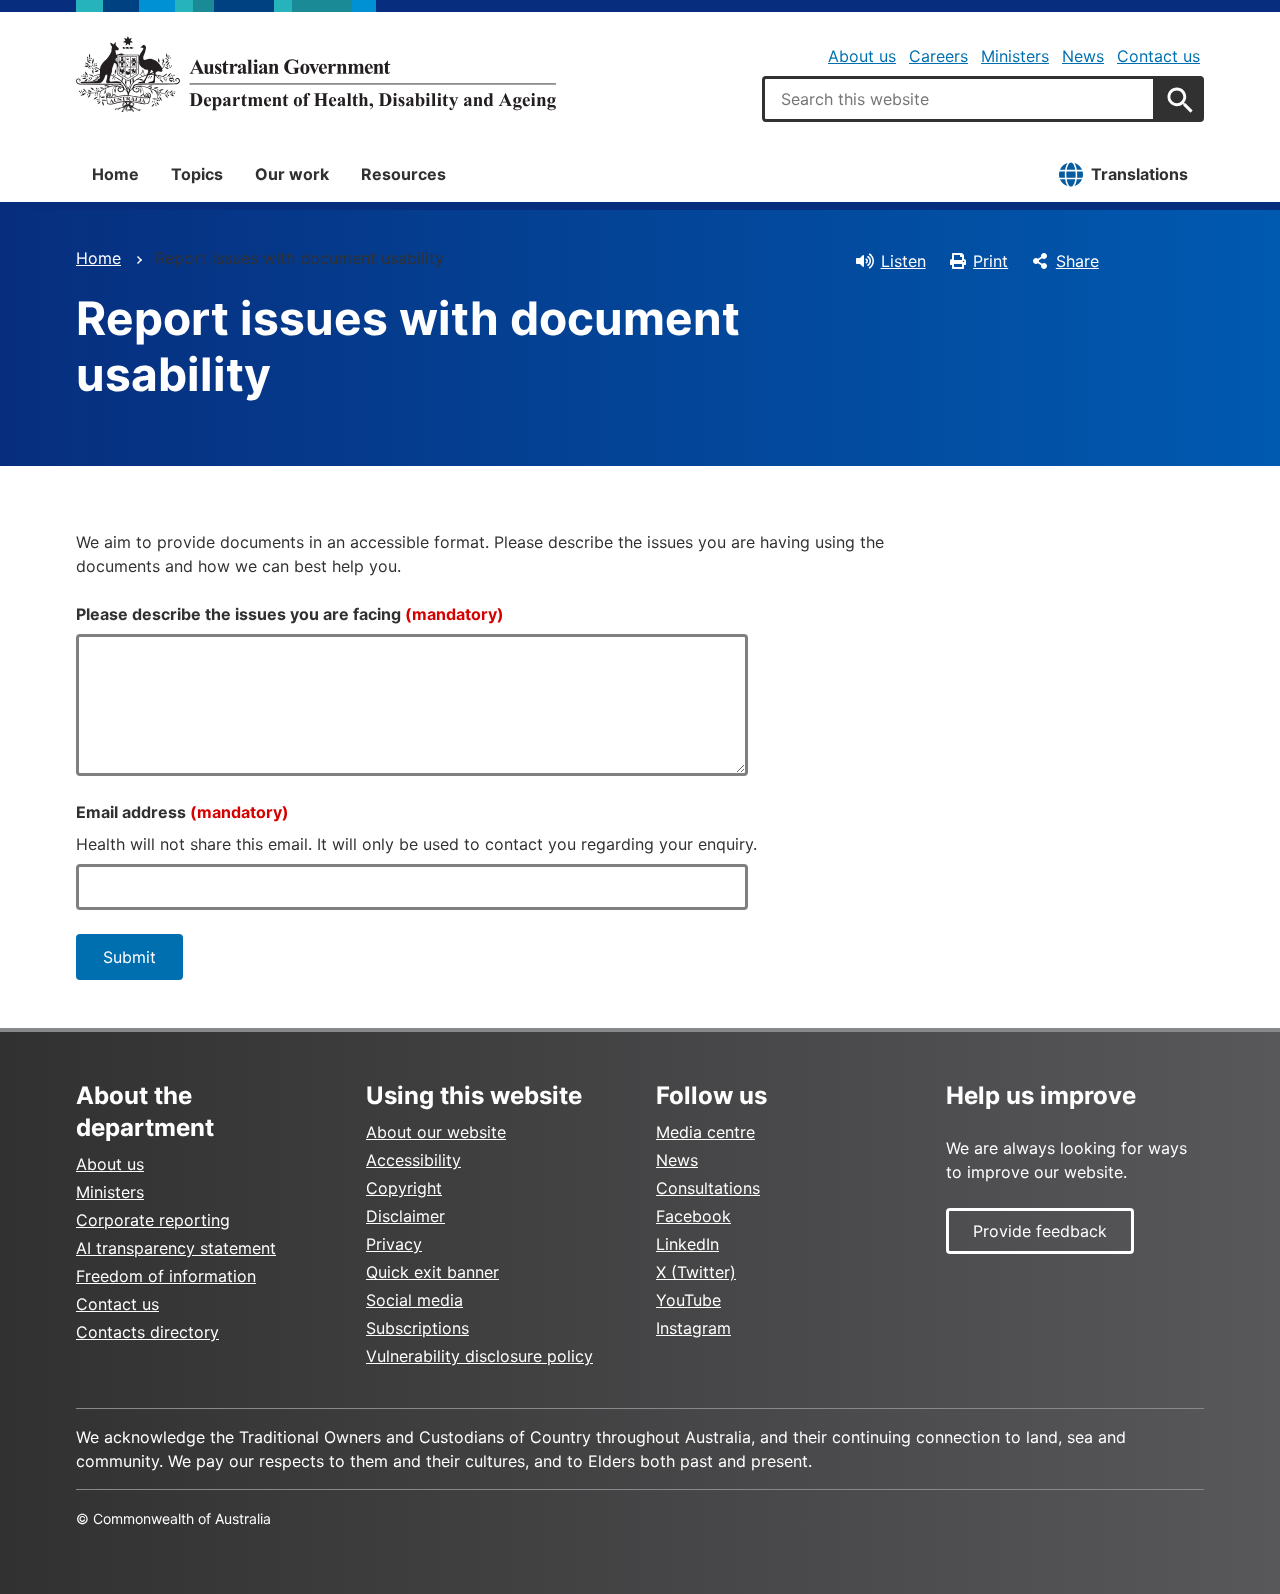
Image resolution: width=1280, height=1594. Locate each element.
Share (1077, 261)
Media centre (705, 1132)
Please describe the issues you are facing (290, 614)
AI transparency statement (176, 1248)
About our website (436, 1132)
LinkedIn (687, 1244)
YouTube (688, 1300)
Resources (403, 174)
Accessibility (413, 1160)
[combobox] (959, 99)
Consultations (708, 1188)
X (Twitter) (696, 1272)
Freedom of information (166, 1276)
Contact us (1158, 56)
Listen (903, 261)
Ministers (1015, 56)
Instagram (693, 1328)
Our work (292, 174)
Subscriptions (417, 1328)
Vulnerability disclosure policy (479, 1356)
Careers (938, 56)
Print (990, 261)
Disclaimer (405, 1216)
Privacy (394, 1244)
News (1083, 56)
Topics (197, 174)
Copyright (404, 1188)
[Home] (316, 74)
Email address (182, 812)
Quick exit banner (432, 1272)
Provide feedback (1040, 1231)
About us (862, 56)
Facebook (693, 1216)
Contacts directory (147, 1332)
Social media (414, 1300)
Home (115, 174)
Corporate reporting (153, 1220)
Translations (1139, 174)
